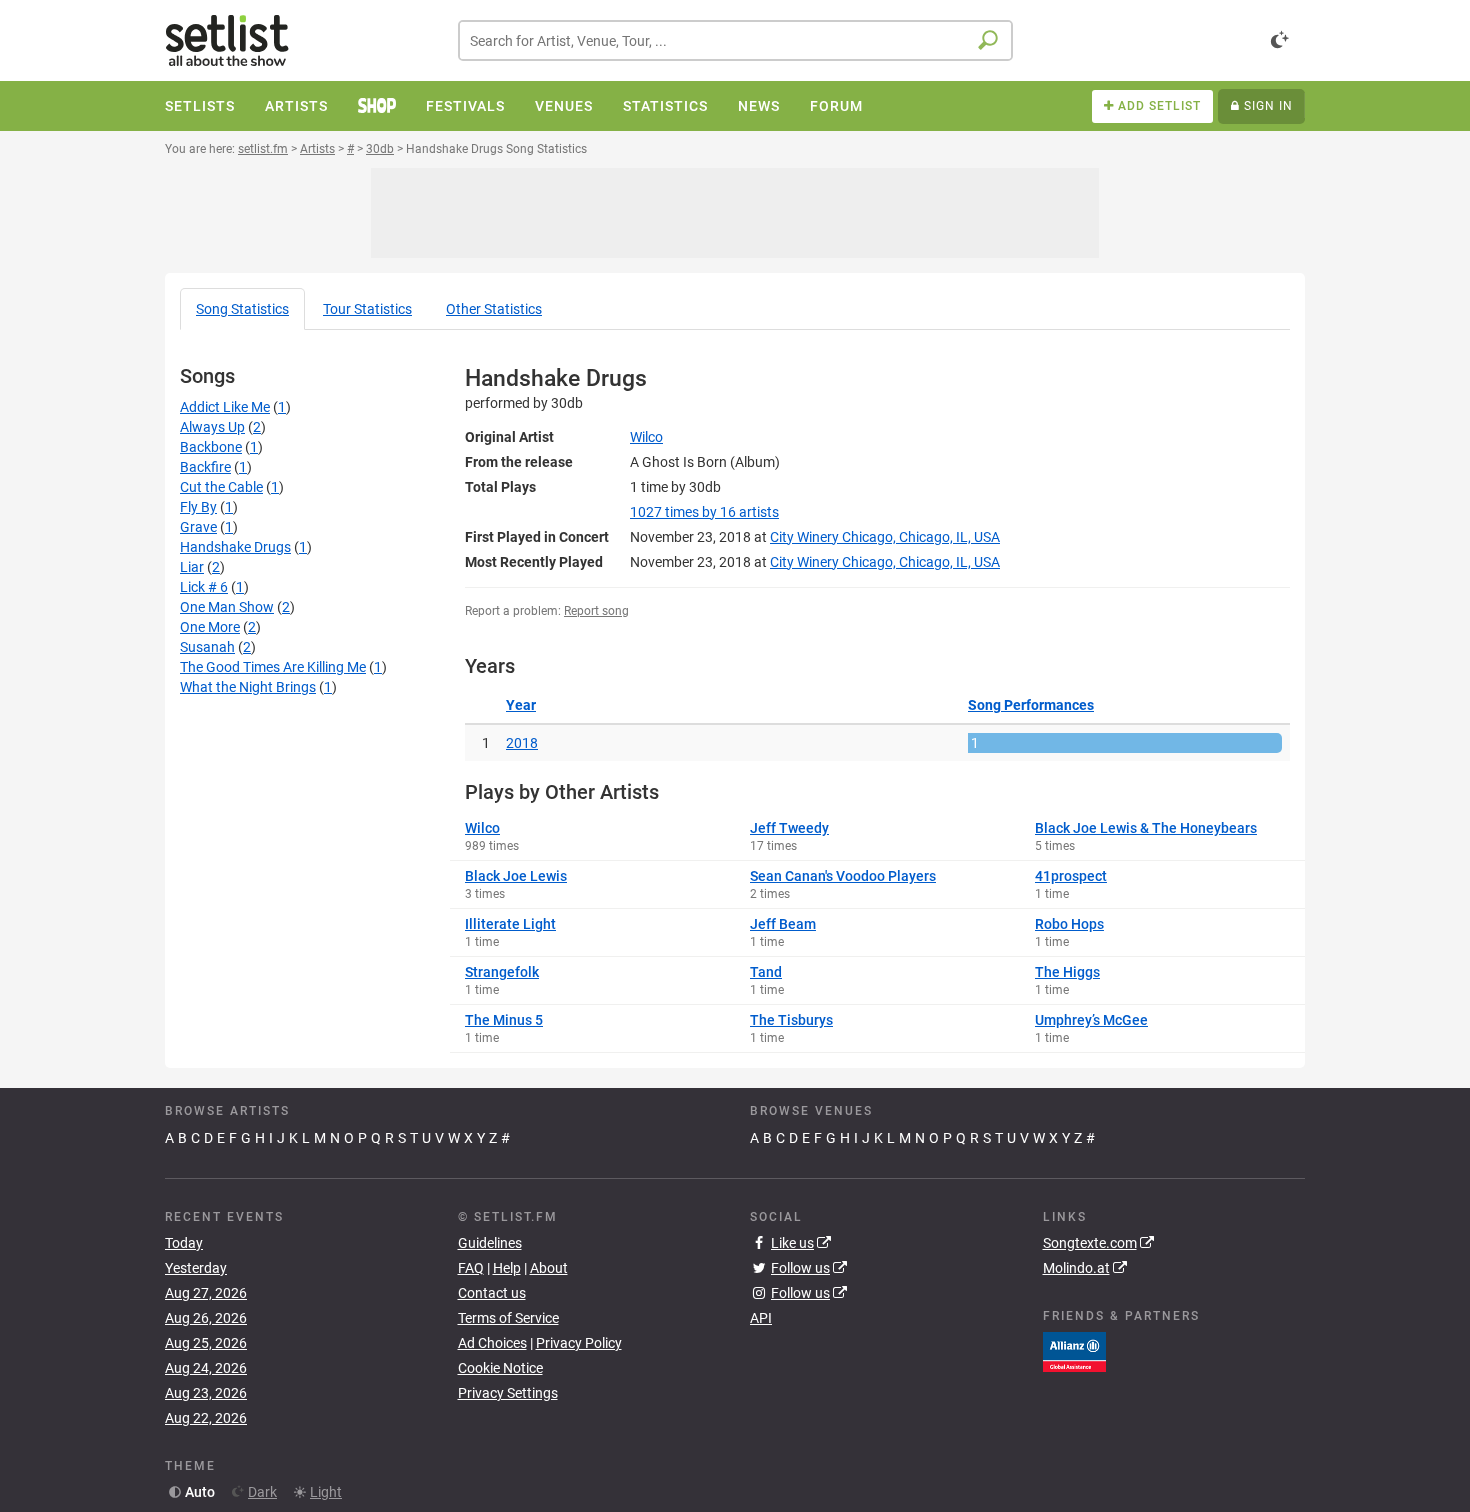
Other (494, 309)
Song (242, 309)
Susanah (207, 647)
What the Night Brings (248, 687)
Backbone (211, 447)
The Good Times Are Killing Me (273, 667)
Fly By (198, 507)
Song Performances (1031, 705)
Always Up (212, 427)
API (761, 1318)
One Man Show (227, 607)
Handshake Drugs (235, 547)
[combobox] (735, 40)
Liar (192, 567)
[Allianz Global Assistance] (1074, 1351)
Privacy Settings (508, 1393)
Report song (596, 611)
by (704, 512)
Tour (367, 309)
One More (210, 627)
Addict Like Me (225, 407)
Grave (198, 527)
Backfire (205, 467)
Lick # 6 (204, 587)
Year (521, 705)
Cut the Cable (221, 487)
